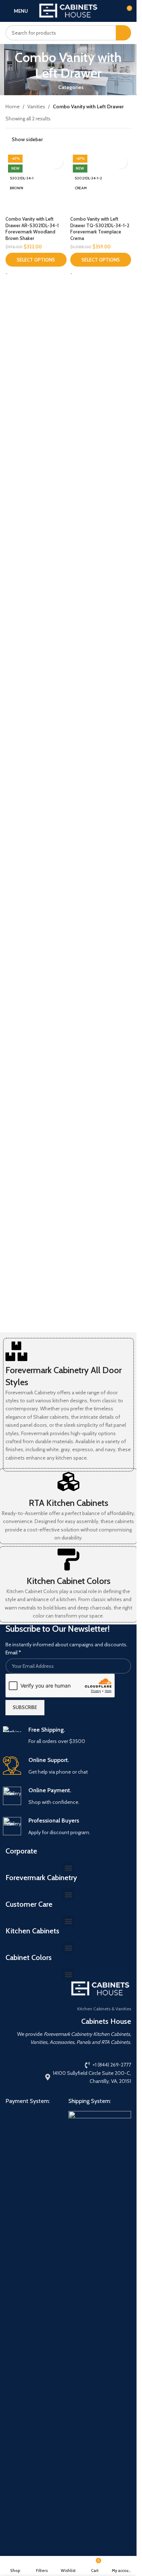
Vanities (36, 106)
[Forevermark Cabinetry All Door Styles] (16, 1351)
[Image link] (31, 2384)
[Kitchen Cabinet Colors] (68, 1560)
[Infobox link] (68, 1736)
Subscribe (25, 1707)
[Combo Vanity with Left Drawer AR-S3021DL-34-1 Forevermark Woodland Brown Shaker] (36, 426)
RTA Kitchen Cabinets (68, 1503)
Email (13, 1653)
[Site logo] (68, 10)
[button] (68, 1868)
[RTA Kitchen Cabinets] (68, 1481)
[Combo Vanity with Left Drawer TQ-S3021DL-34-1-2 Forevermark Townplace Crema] (101, 426)
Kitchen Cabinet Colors (68, 1581)
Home (13, 106)
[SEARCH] (123, 33)
